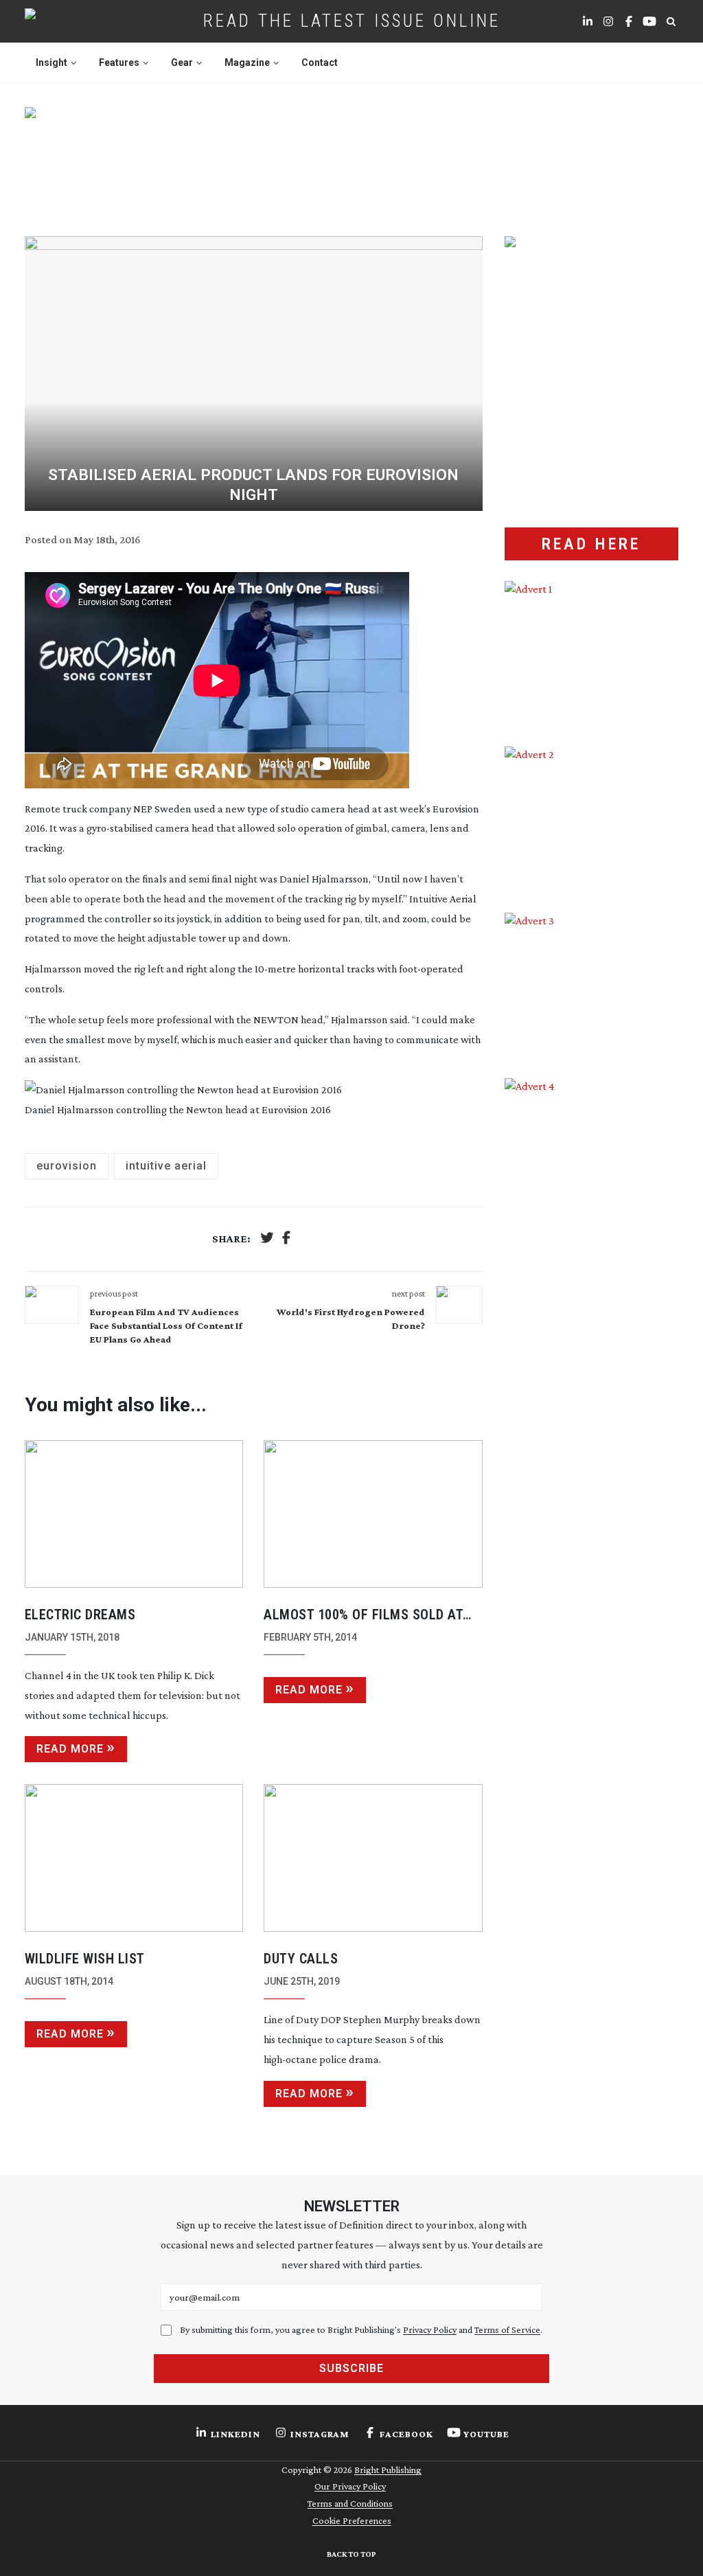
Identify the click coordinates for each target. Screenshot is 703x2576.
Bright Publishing (388, 2470)
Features (119, 62)
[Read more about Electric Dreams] (134, 1514)
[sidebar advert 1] (592, 653)
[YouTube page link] (649, 21)
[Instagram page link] (608, 21)
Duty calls (301, 1959)
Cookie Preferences (352, 2520)
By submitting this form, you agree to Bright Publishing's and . (361, 2329)
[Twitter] (267, 1239)
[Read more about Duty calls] (373, 1858)
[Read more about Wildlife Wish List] (134, 1858)
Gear (182, 62)
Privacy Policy (430, 2329)
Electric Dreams (80, 1615)
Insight (51, 62)
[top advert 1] (352, 158)
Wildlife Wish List (85, 1959)
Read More (70, 1749)
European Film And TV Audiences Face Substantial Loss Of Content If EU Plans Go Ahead (166, 1325)
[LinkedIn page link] (588, 21)
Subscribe (351, 2368)
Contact (320, 62)
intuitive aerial (166, 1166)
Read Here (591, 544)
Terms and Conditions (350, 2503)
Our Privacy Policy (350, 2486)
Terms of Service (507, 2329)
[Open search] (671, 21)
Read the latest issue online (352, 21)
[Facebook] (286, 1239)
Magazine (247, 62)
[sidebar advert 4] (592, 1253)
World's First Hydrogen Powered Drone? (350, 1319)
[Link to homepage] (74, 21)
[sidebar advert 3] (592, 985)
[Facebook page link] (629, 21)
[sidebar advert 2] (592, 819)
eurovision (67, 1166)
